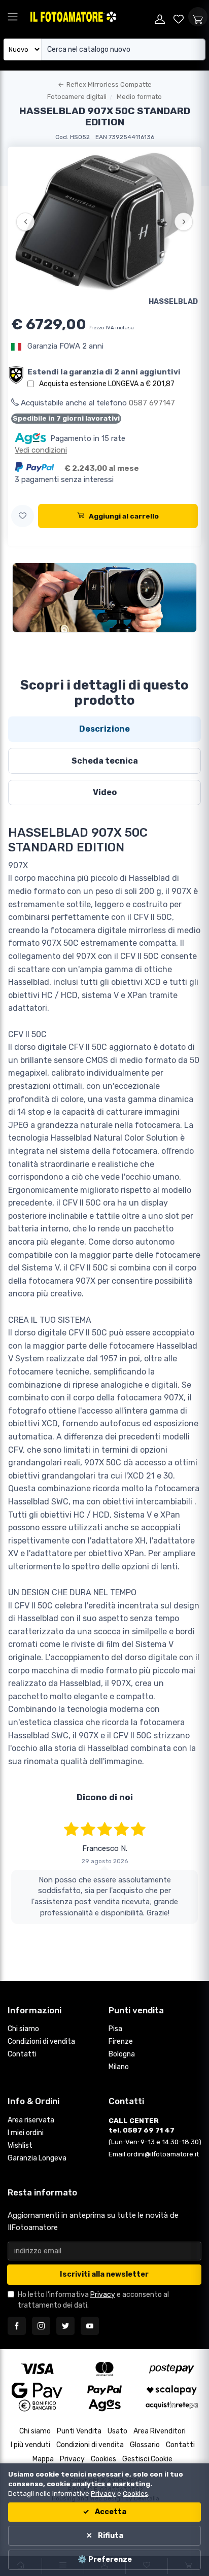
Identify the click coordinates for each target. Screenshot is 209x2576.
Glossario (145, 2445)
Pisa (115, 2029)
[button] (23, 516)
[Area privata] (160, 17)
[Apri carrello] (198, 17)
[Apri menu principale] (13, 17)
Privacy (103, 2295)
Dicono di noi (105, 1797)
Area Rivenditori (160, 2431)
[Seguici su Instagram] (41, 2326)
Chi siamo (23, 2029)
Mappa (43, 2459)
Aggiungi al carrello (124, 516)
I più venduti (30, 2445)
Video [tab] (105, 792)
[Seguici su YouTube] (90, 2326)
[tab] (104, 729)
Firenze (121, 2041)
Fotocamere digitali (77, 97)
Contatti (22, 2054)
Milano (119, 2067)
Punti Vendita (79, 2431)
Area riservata (31, 2120)
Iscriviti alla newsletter (104, 2274)
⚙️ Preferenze (105, 2560)
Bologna (122, 2054)
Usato (117, 2431)
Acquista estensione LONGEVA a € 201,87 (107, 384)
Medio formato (139, 97)
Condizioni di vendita (41, 2041)
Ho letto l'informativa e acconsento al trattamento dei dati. (93, 2300)
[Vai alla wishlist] (179, 17)
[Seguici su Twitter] (65, 2326)
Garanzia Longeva (37, 2158)
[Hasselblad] (104, 598)
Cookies (103, 2459)
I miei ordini (26, 2133)
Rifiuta (110, 2536)
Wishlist (20, 2145)
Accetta (110, 2512)
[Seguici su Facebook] (17, 2326)
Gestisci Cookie (147, 2459)
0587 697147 (152, 403)
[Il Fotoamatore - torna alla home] (90, 17)
